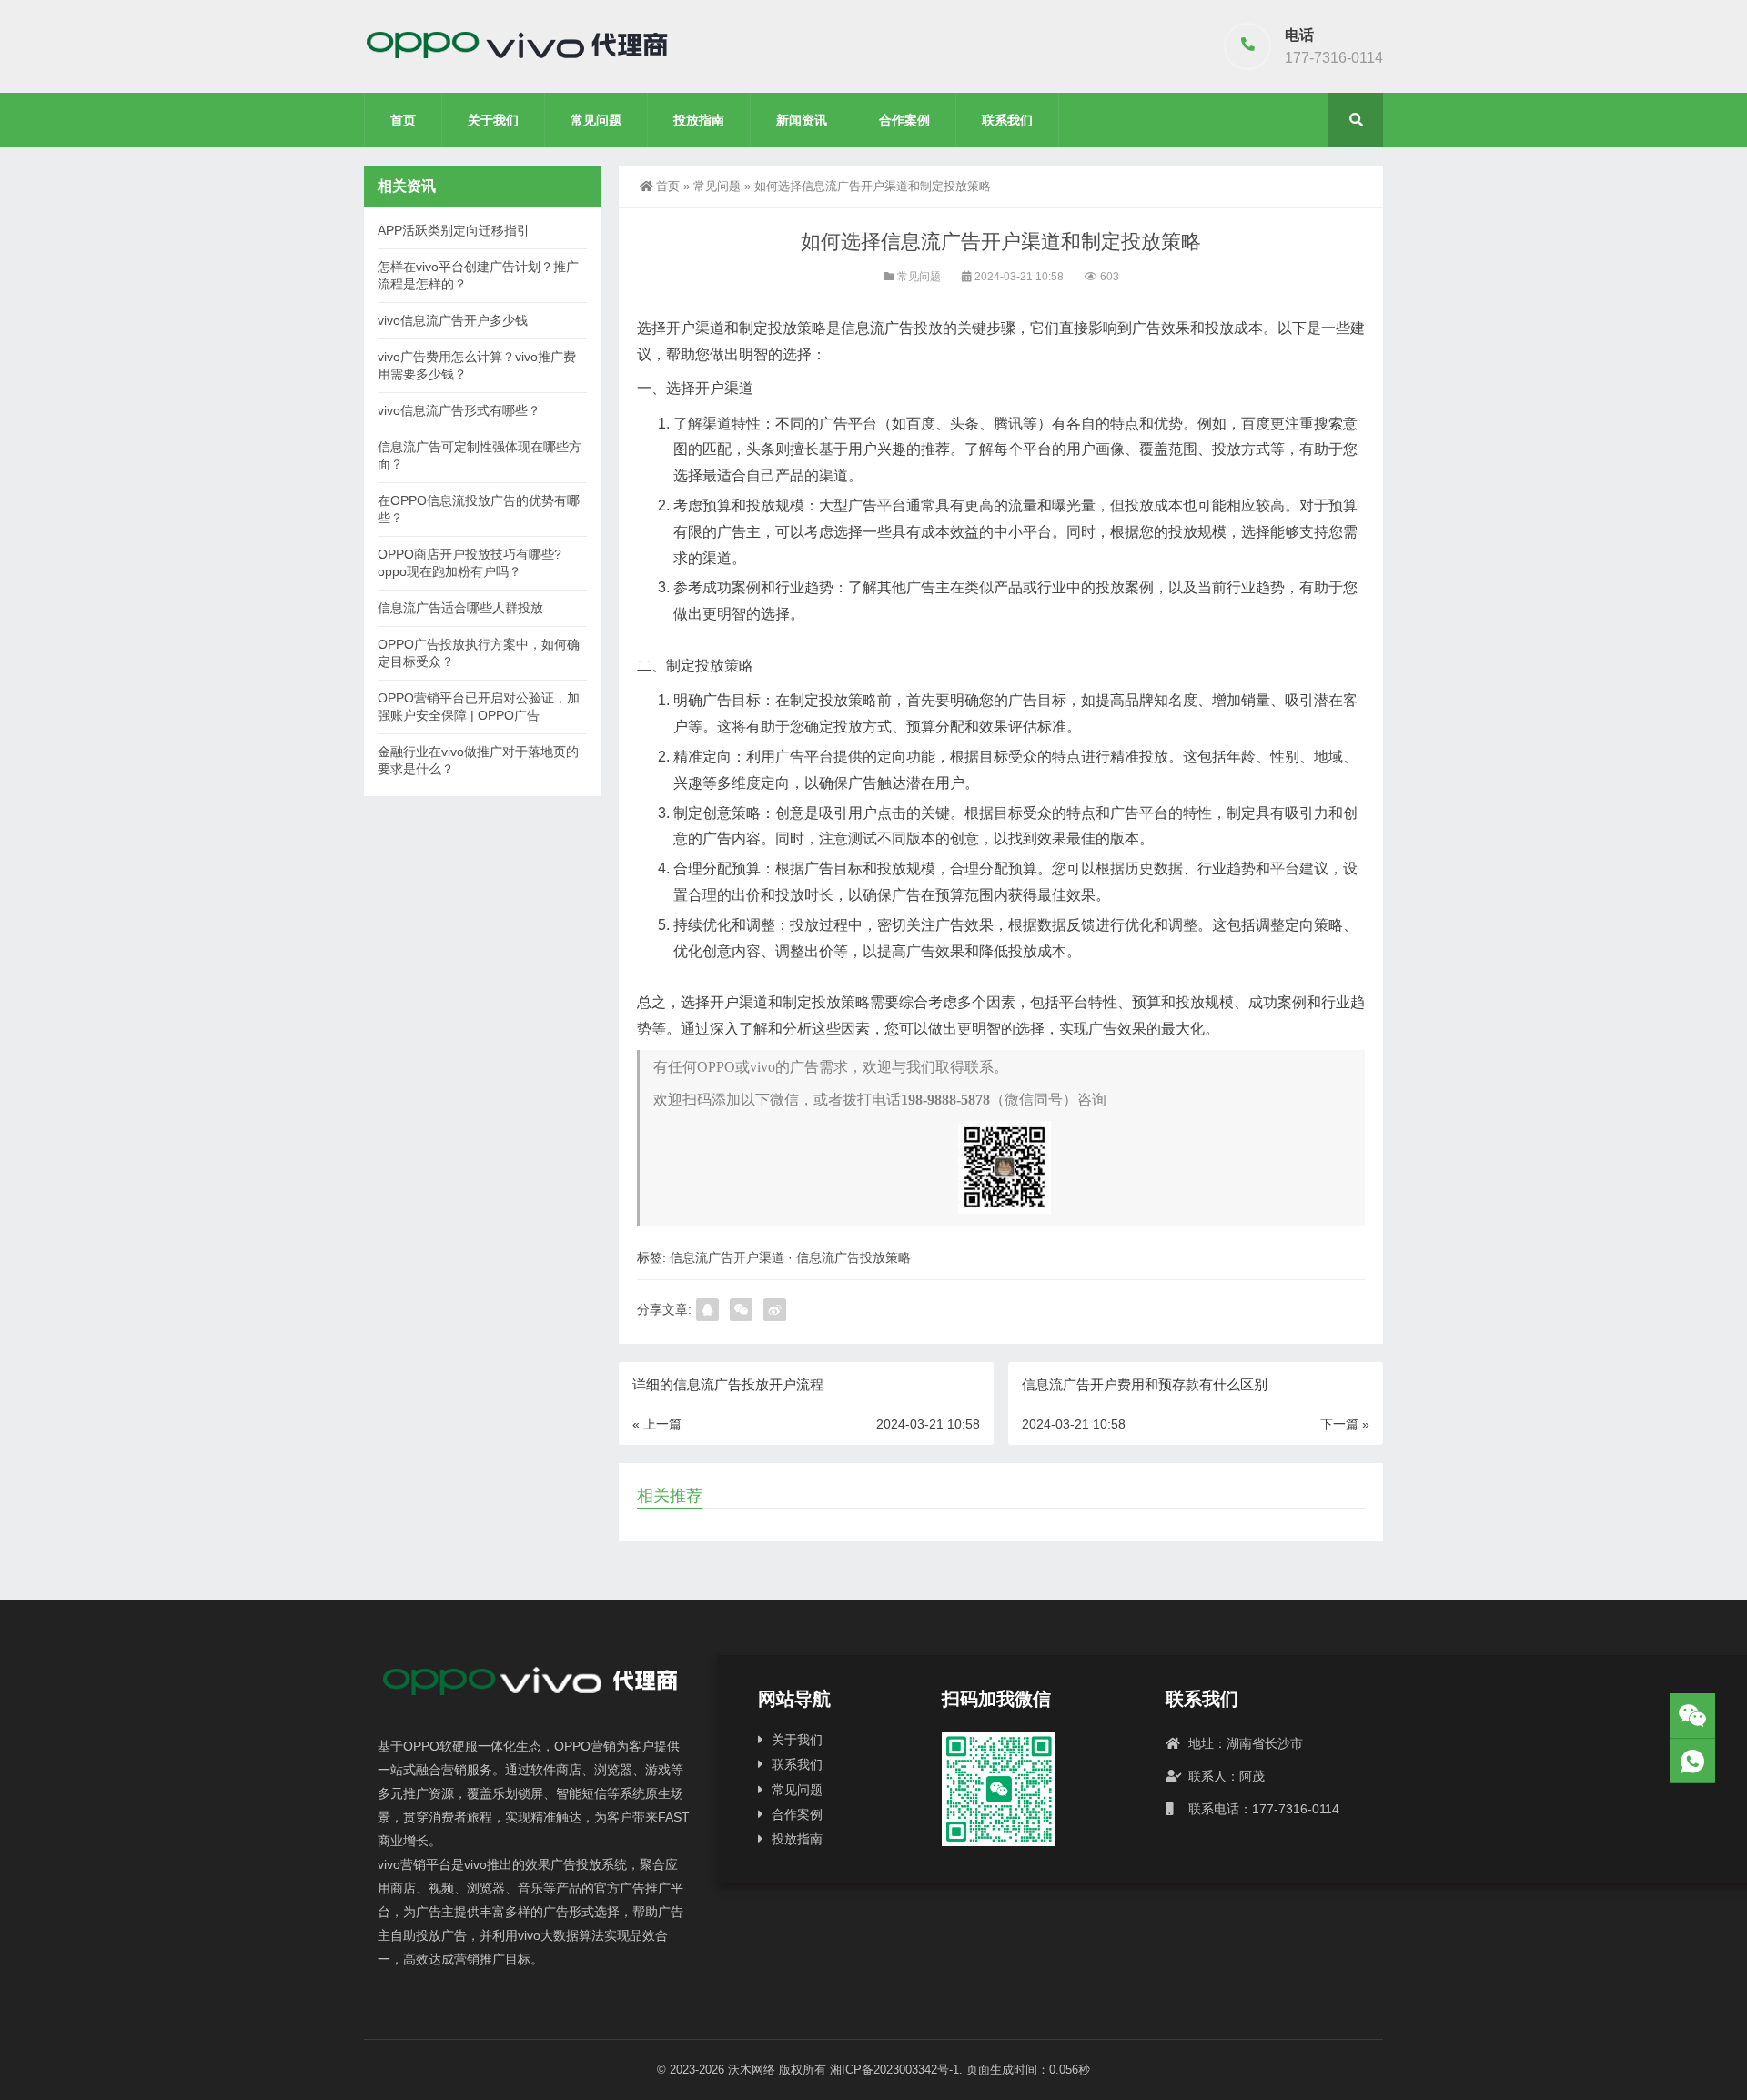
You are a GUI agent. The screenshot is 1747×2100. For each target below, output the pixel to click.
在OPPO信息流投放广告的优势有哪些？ (479, 509)
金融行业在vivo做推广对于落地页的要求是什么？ (478, 760)
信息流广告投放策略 (853, 1257)
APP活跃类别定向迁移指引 (454, 230)
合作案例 (904, 120)
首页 (403, 120)
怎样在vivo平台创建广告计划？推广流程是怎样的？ (478, 275)
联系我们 (1007, 120)
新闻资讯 (802, 120)
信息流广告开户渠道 (727, 1257)
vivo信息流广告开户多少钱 (453, 320)
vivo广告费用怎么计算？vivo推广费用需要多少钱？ (477, 365)
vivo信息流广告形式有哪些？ (459, 410)
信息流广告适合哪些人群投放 (460, 608)
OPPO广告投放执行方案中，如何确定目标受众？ (479, 653)
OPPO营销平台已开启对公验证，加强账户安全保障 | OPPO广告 (479, 707)
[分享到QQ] (707, 1310)
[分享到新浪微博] (775, 1310)
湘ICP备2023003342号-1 (894, 2070)
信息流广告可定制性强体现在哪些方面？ (480, 455)
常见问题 (596, 120)
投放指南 (699, 120)
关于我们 (493, 120)
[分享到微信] (741, 1310)
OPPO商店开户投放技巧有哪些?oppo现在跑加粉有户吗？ (470, 563)
